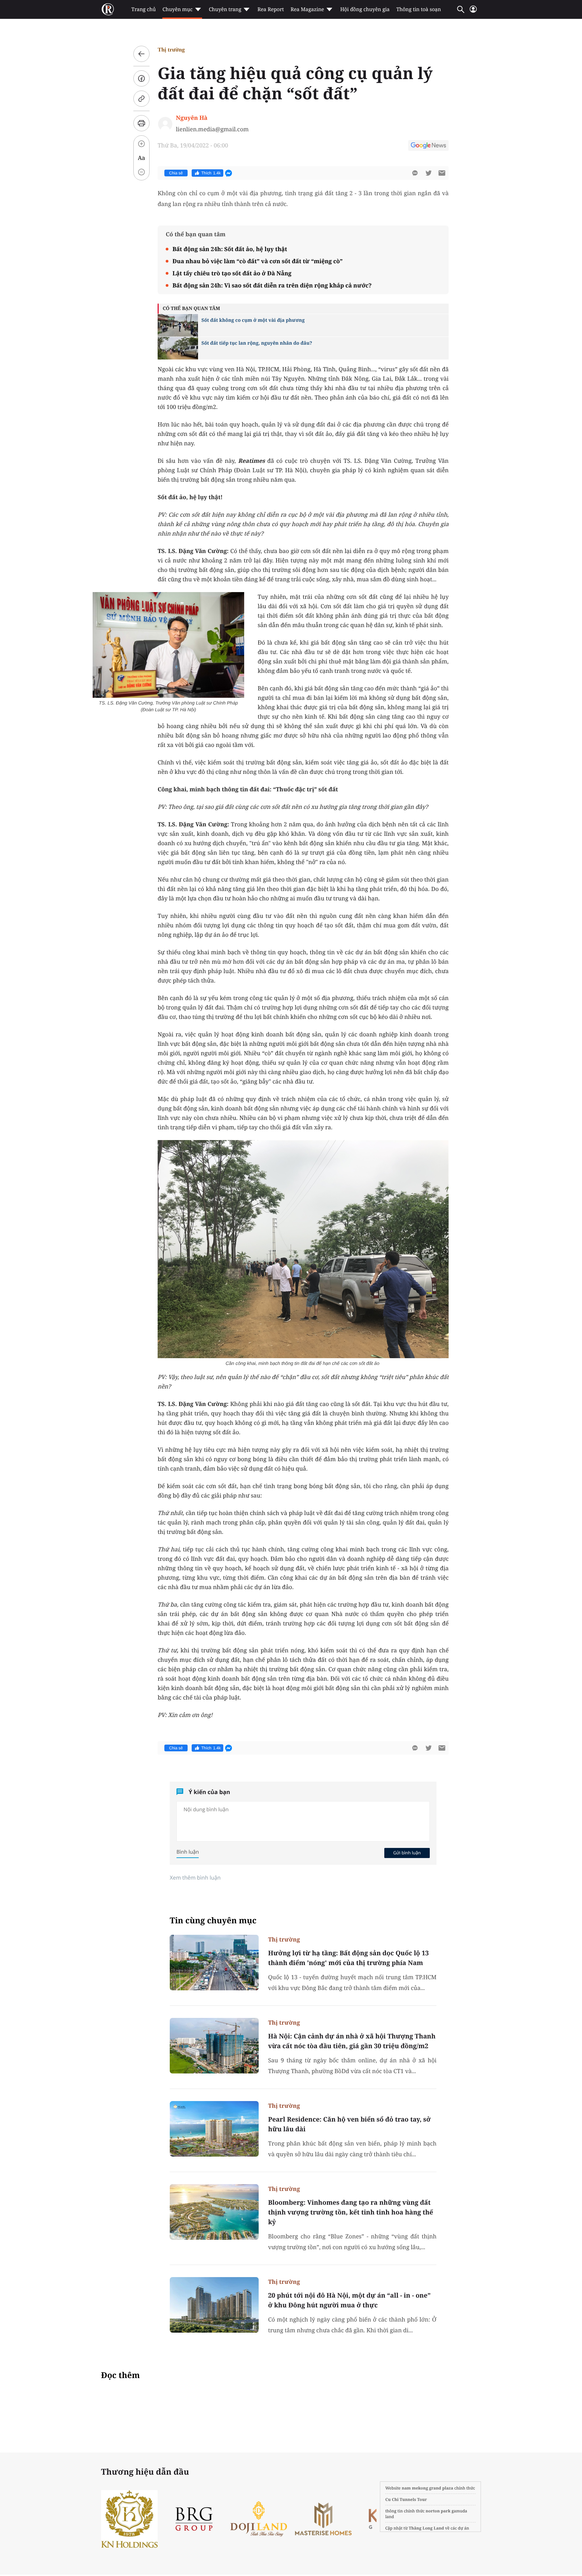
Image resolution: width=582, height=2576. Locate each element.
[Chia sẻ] (141, 78)
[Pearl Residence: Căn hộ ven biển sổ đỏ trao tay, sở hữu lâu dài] (214, 2129)
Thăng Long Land (427, 2528)
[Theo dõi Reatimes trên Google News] (428, 146)
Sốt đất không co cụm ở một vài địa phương (253, 320)
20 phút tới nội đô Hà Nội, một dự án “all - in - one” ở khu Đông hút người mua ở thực (349, 2300)
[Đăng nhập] (473, 12)
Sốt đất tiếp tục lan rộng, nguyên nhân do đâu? (257, 343)
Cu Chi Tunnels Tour (406, 2499)
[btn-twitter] (428, 173)
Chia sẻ (176, 173)
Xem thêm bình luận (195, 1878)
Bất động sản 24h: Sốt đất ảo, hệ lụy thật (230, 249)
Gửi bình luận (407, 1853)
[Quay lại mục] (141, 54)
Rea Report (270, 9)
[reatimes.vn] (108, 9)
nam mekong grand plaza (428, 2488)
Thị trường (171, 50)
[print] (141, 123)
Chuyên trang (225, 9)
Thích (211, 173)
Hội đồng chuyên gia (365, 9)
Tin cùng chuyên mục (213, 1920)
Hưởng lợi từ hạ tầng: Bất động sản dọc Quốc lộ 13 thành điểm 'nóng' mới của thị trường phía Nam (348, 1958)
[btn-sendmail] (442, 173)
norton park (438, 2511)
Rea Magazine (307, 9)
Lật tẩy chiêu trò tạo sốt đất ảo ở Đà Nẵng (232, 273)
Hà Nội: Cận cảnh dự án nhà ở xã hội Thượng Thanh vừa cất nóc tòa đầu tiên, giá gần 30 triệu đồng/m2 (352, 2041)
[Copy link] (141, 99)
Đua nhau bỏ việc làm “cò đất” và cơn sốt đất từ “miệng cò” (257, 261)
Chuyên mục (177, 9)
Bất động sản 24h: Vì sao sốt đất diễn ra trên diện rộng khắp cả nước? (272, 285)
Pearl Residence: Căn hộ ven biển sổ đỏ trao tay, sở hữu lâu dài (349, 2124)
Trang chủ (143, 9)
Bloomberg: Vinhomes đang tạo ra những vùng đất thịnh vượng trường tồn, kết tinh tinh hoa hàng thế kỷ (351, 2212)
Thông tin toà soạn (419, 9)
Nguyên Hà (192, 118)
